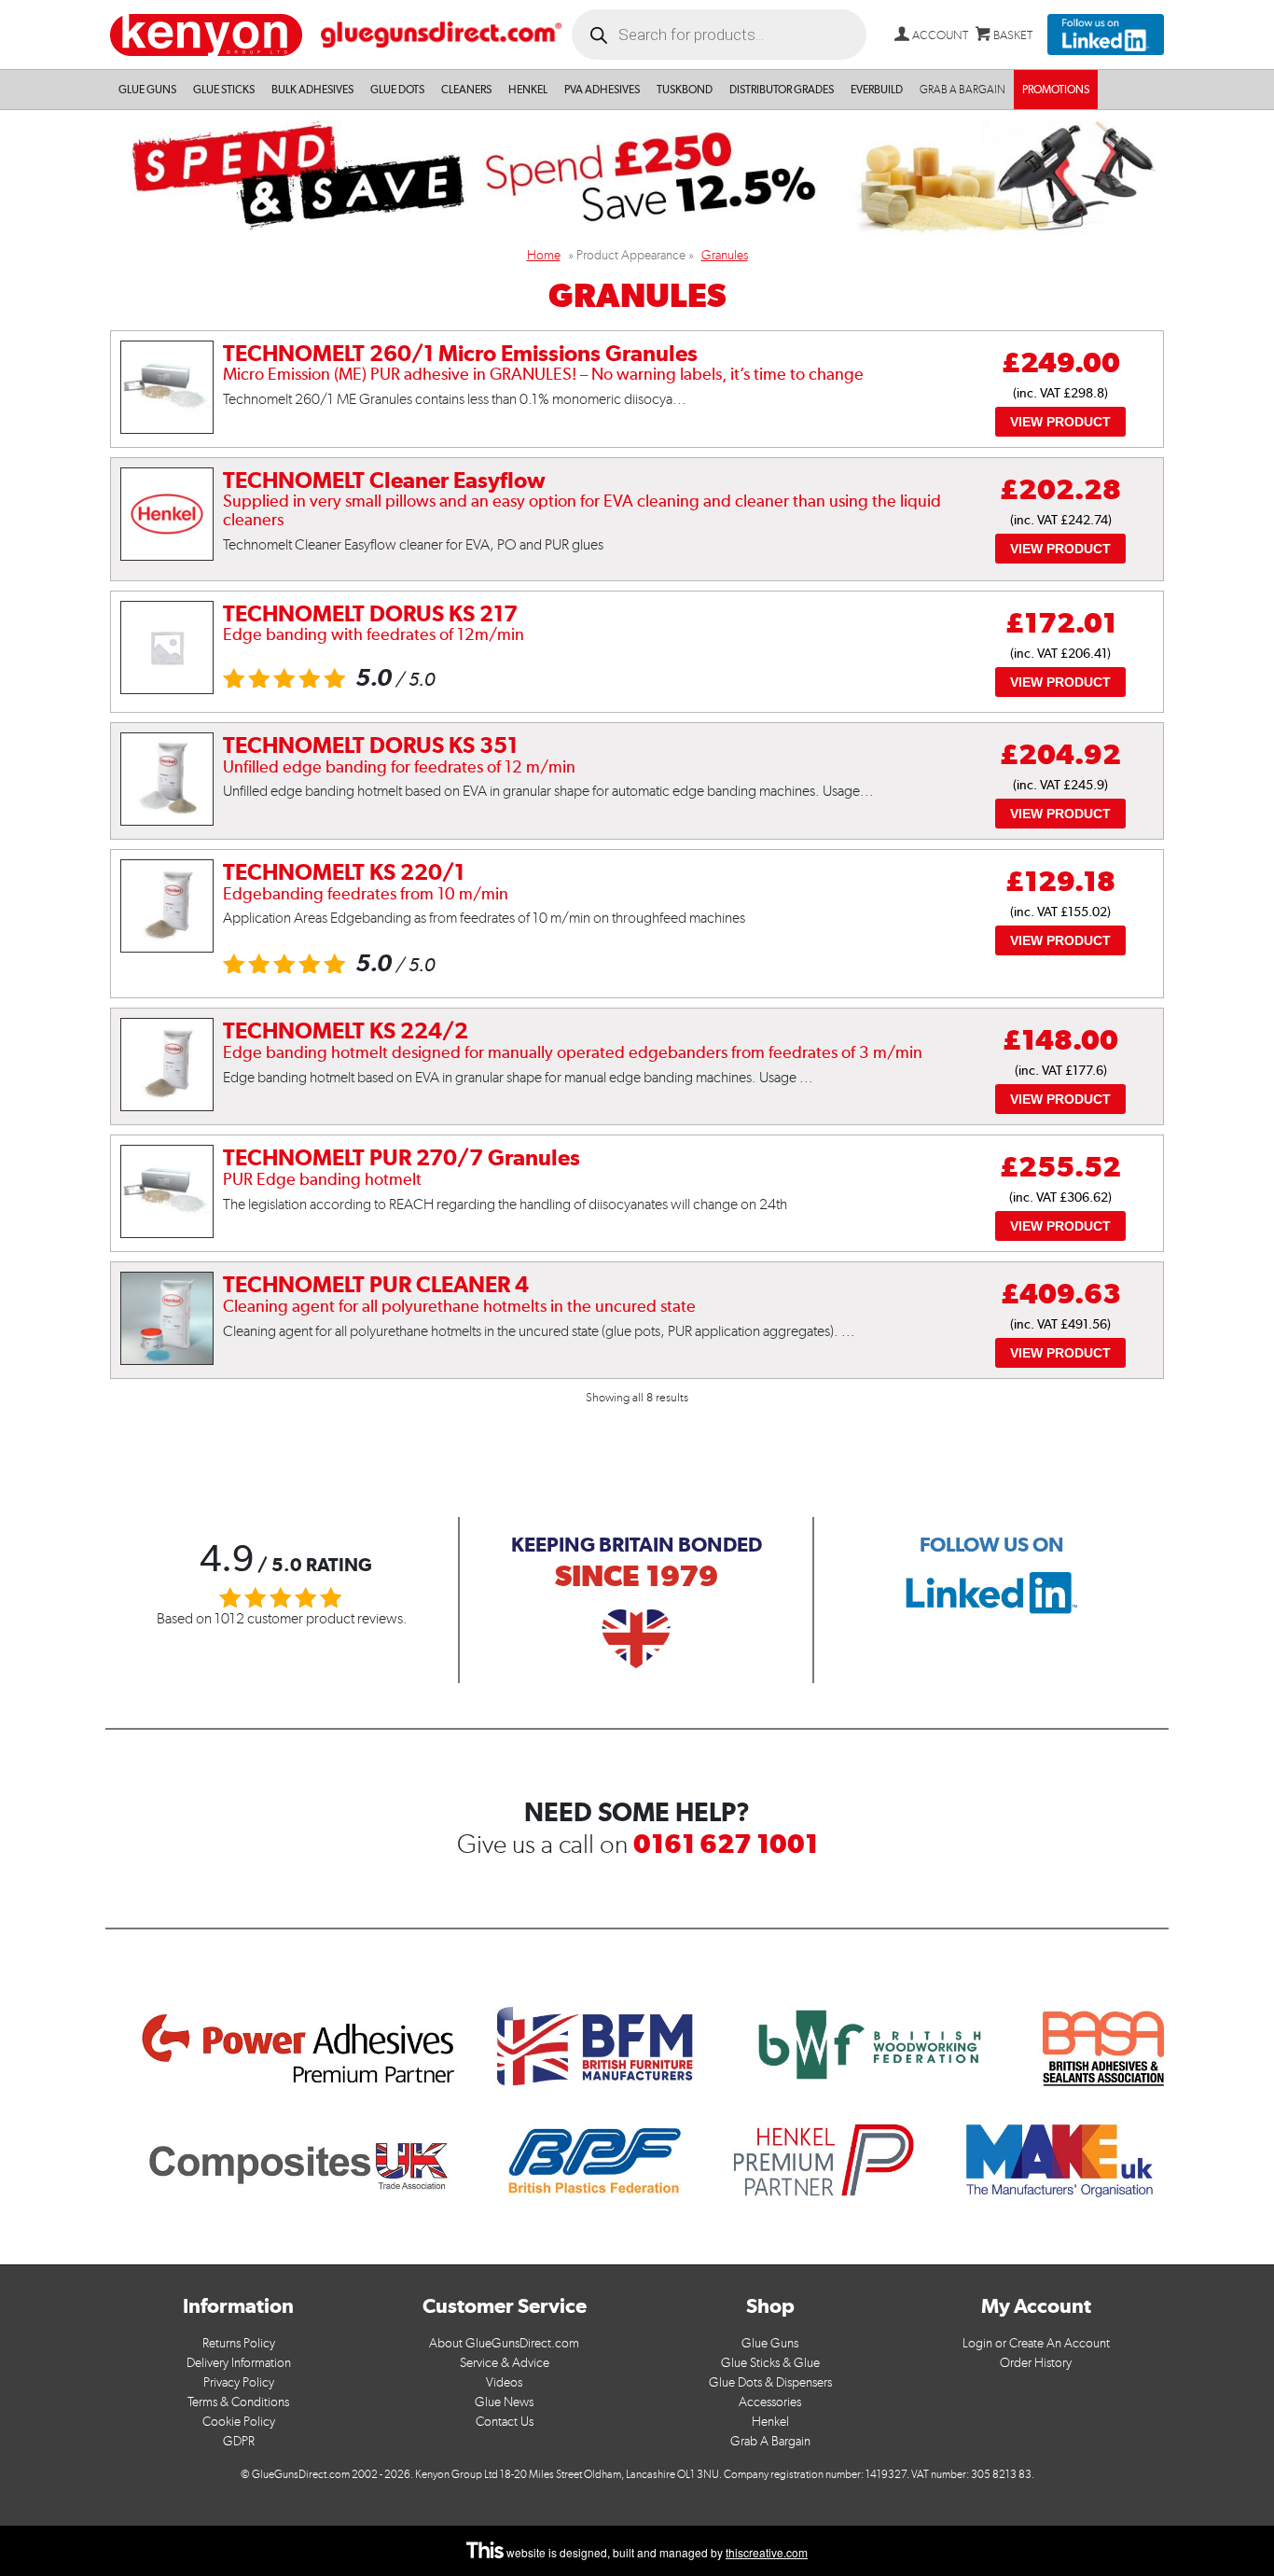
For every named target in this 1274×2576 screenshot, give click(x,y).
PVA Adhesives (602, 90)
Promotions (1056, 90)
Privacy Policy (239, 2382)
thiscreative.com (767, 2552)
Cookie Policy (239, 2422)
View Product (1060, 422)
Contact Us (505, 2422)
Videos (504, 2382)
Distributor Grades (782, 90)
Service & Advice (505, 2363)
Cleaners (466, 90)
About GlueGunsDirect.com (504, 2343)
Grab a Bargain (962, 90)
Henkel (528, 90)
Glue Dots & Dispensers (770, 2382)
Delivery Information (239, 2363)
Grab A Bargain (770, 2441)
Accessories (770, 2402)
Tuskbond (685, 90)
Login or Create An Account (1036, 2343)
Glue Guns (147, 90)
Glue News (504, 2402)
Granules (725, 255)
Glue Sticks (224, 90)
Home (544, 255)
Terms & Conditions (238, 2402)
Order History (1036, 2363)
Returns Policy (239, 2343)
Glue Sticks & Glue (770, 2363)
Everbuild (877, 90)
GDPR (239, 2441)
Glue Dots (397, 90)
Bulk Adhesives (312, 90)
